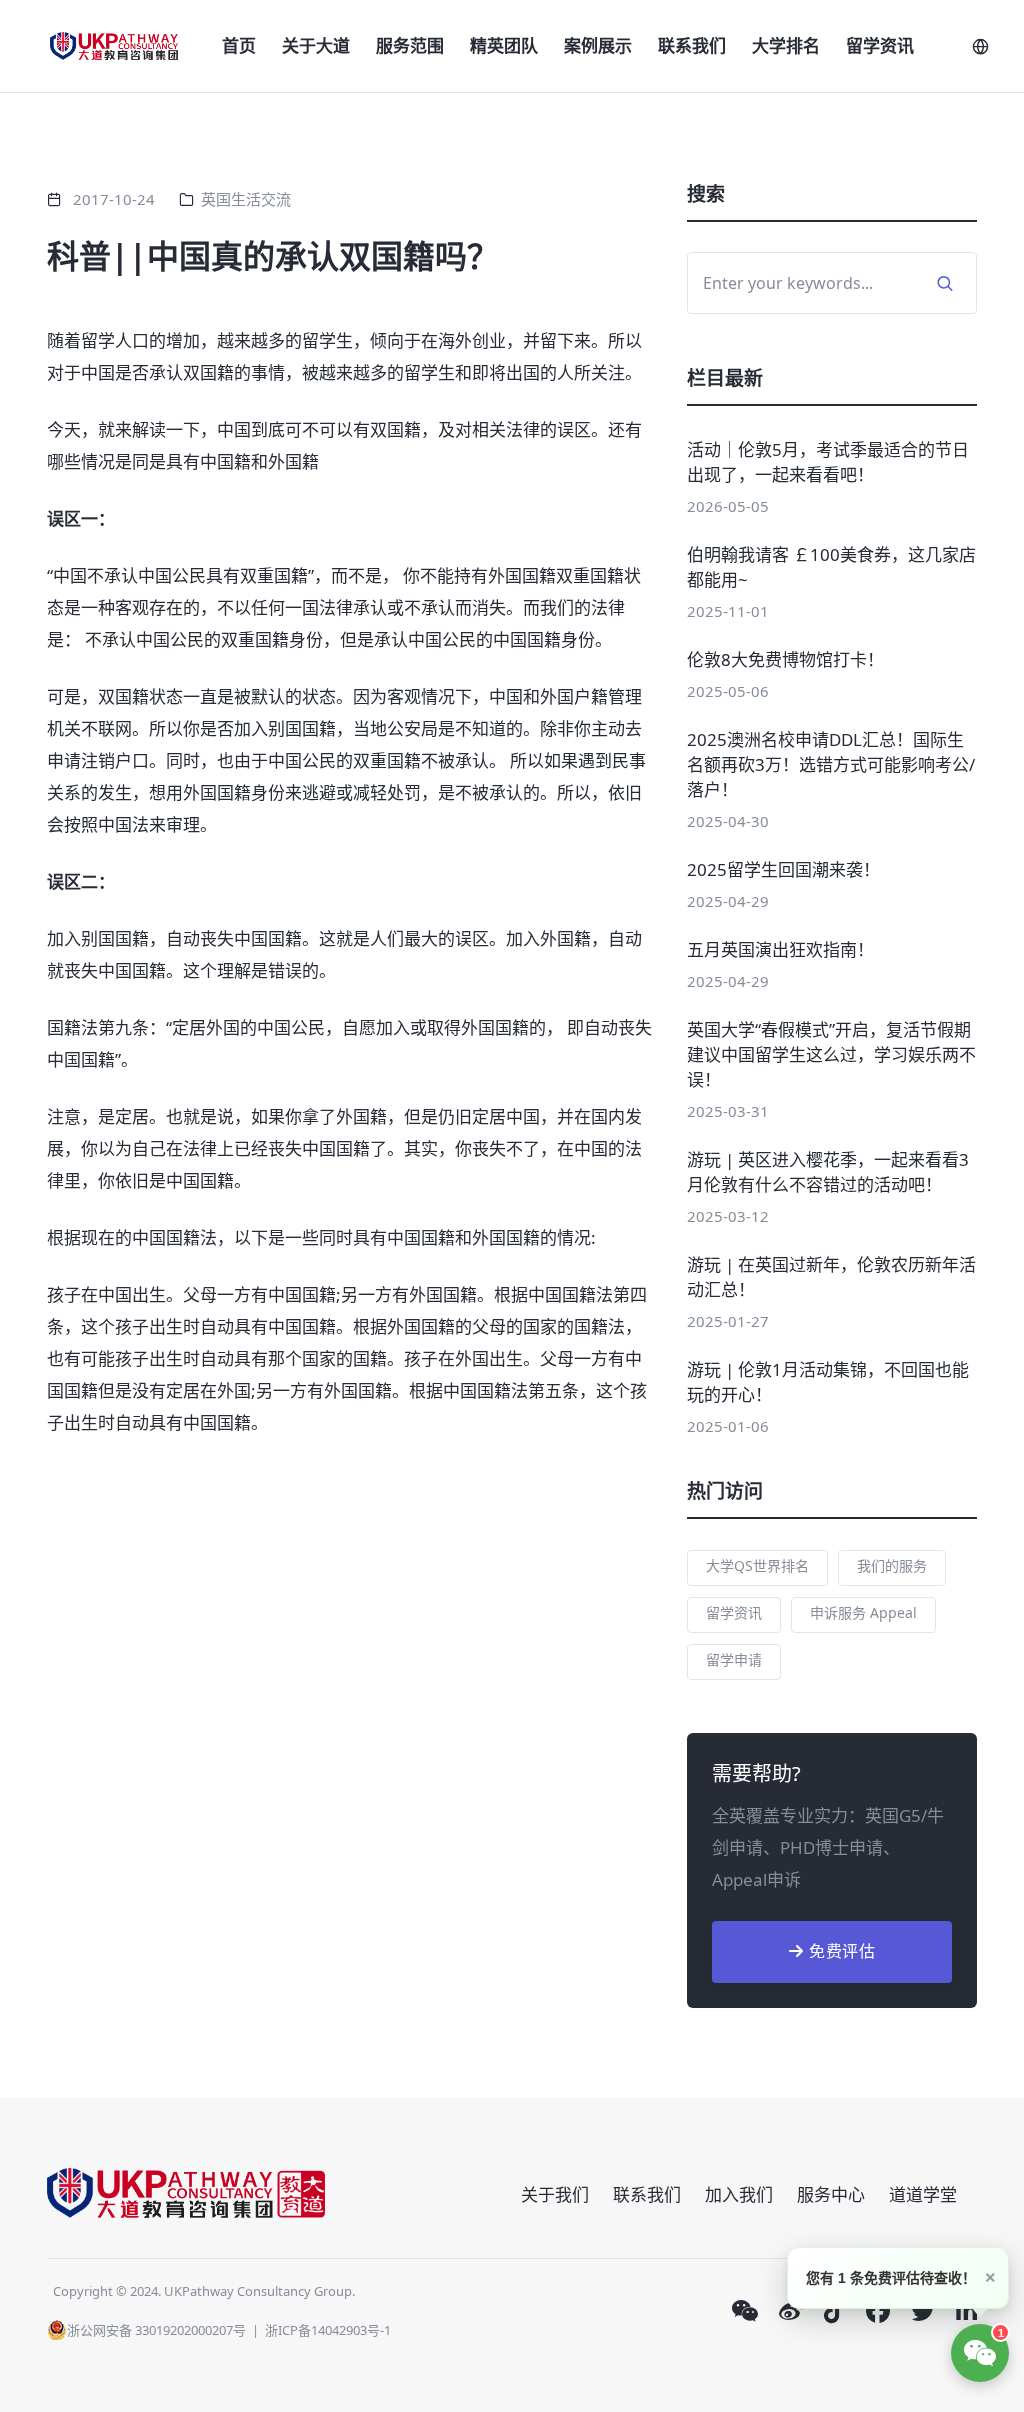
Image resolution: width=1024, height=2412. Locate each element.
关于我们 (555, 2194)
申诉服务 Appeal (863, 1612)
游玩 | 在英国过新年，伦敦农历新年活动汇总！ (831, 1277)
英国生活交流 (246, 199)
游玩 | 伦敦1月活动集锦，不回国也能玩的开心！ (828, 1382)
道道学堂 (923, 2194)
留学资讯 (880, 45)
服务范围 (410, 45)
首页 (239, 45)
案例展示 (598, 45)
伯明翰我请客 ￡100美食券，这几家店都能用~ (831, 567)
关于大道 (316, 45)
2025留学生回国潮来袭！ (783, 869)
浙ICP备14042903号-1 (328, 2330)
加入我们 (739, 2194)
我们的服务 (892, 1565)
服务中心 (831, 2194)
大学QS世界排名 (757, 1565)
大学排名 (786, 45)
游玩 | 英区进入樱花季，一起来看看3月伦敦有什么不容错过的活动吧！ (828, 1172)
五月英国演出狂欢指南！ (780, 949)
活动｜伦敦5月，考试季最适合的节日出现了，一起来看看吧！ (828, 462)
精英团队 (504, 45)
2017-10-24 (114, 199)
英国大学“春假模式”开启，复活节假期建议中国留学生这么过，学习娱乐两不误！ (831, 1054)
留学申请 (734, 1659)
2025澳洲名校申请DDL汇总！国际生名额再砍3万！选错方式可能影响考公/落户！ (831, 764)
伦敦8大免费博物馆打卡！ (785, 659)
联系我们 (692, 45)
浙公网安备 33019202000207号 (156, 2330)
